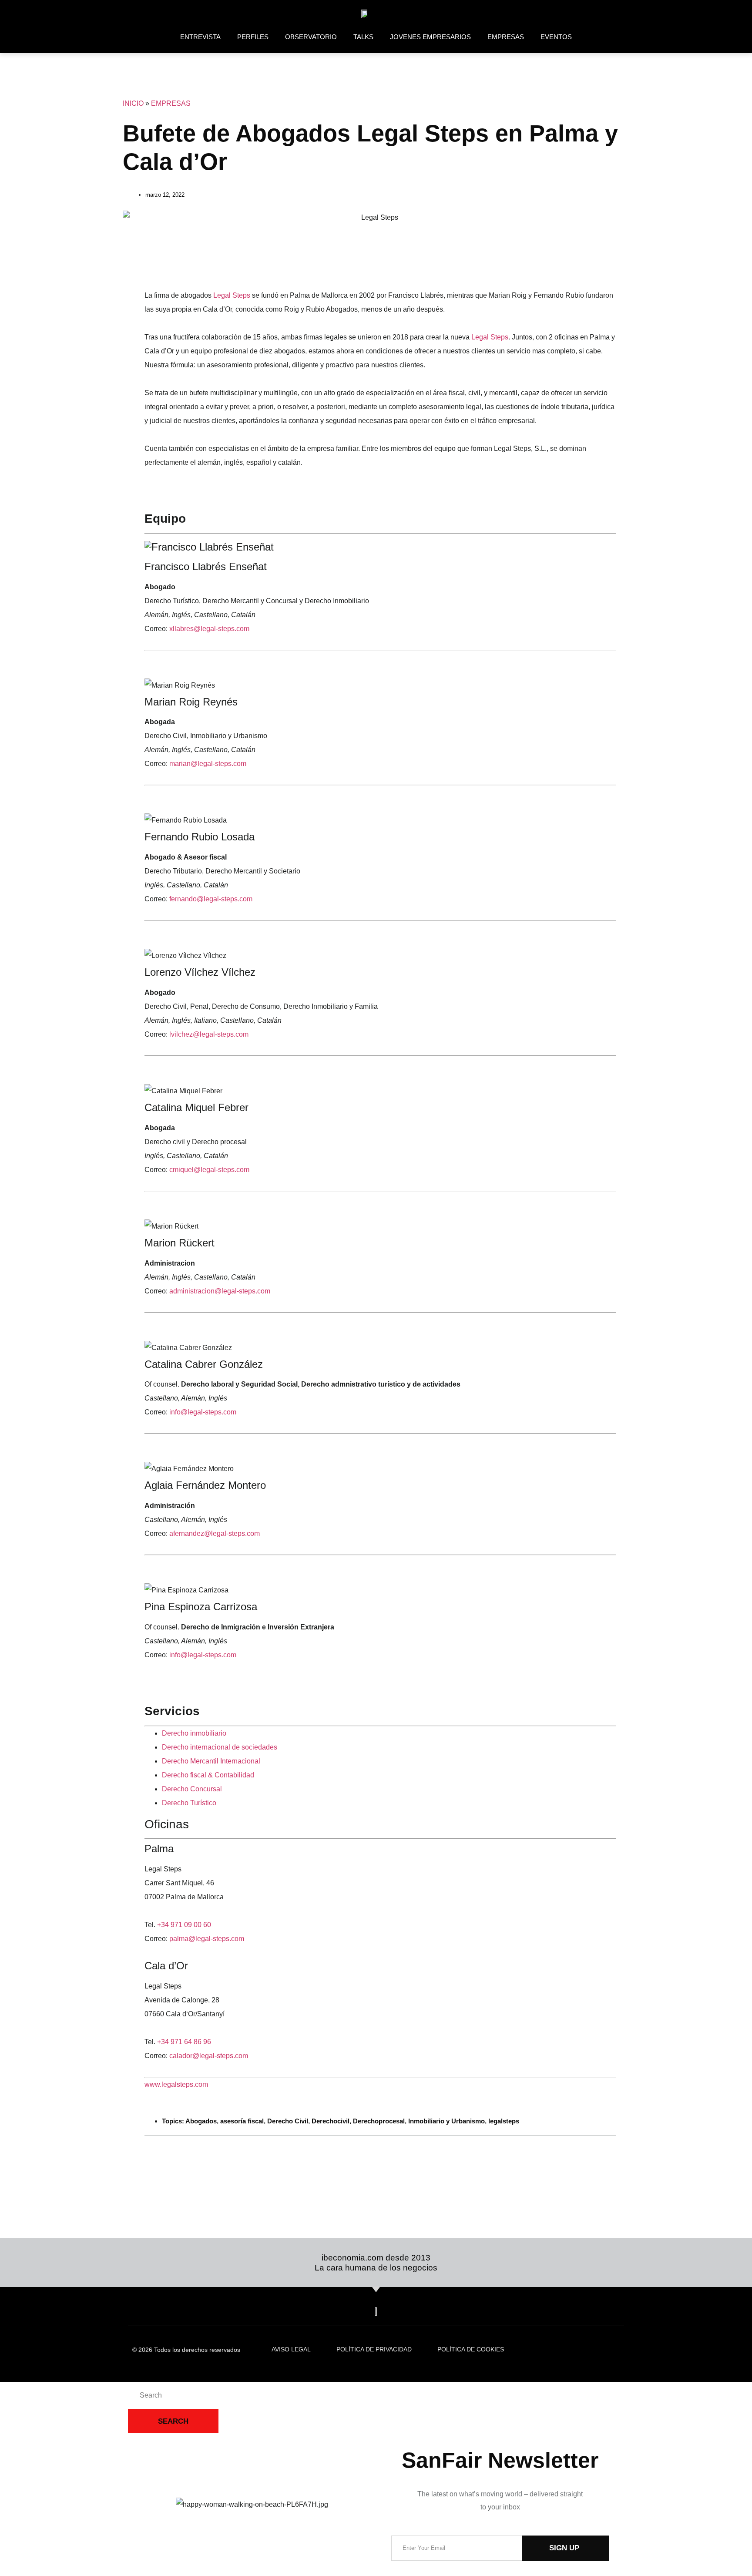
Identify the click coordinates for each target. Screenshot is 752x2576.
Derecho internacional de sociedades (220, 1747)
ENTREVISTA (200, 37)
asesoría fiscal (242, 2121)
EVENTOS (556, 37)
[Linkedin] (540, 14)
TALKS (363, 37)
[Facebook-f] (577, 14)
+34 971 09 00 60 (184, 1925)
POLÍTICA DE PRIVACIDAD (374, 2349)
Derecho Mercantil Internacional (211, 1761)
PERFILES (253, 37)
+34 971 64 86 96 (184, 2042)
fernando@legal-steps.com (211, 899)
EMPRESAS (506, 37)
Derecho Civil (288, 2121)
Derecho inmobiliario (194, 1733)
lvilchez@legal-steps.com (209, 1034)
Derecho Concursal (192, 1789)
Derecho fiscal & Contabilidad (208, 1775)
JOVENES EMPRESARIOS (430, 37)
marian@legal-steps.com (208, 764)
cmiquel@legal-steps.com (209, 1170)
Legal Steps (232, 295)
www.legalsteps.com (176, 2084)
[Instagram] (596, 14)
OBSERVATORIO (311, 37)
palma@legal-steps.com (207, 1939)
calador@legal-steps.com (209, 2056)
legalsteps (504, 2121)
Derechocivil (331, 2121)
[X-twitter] (559, 14)
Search (173, 2421)
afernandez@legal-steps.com (215, 1533)
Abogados (201, 2121)
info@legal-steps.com (203, 1412)
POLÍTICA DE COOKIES (471, 2349)
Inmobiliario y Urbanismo (446, 2121)
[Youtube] (615, 14)
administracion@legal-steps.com (220, 1291)
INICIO (133, 103)
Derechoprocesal (379, 2121)
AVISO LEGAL (291, 2349)
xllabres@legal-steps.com (209, 629)
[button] (147, 264)
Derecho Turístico (189, 1803)
